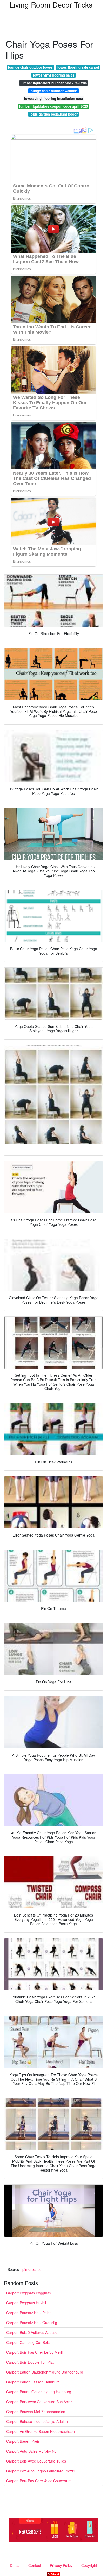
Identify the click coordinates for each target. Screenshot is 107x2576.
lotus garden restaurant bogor (54, 114)
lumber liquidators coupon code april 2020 (53, 106)
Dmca (15, 2565)
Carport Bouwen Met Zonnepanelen (36, 2412)
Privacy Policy (61, 2565)
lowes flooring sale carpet (78, 67)
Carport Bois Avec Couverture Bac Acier (39, 2402)
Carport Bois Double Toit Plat (30, 2362)
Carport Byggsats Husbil (26, 2303)
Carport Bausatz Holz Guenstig (32, 2323)
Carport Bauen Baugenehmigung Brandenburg (45, 2372)
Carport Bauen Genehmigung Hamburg (39, 2392)
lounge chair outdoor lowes (30, 67)
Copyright (89, 2565)
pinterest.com (34, 2269)
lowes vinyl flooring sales (54, 75)
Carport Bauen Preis (23, 2441)
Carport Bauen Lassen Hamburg (33, 2382)
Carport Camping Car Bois (28, 2342)
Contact (35, 2565)
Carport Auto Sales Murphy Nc (31, 2451)
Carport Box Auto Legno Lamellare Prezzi (40, 2471)
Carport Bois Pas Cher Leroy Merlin (35, 2352)
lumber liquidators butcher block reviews (54, 83)
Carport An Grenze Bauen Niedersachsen (41, 2431)
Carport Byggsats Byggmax (29, 2293)
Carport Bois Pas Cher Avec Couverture (39, 2481)
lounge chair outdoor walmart (53, 91)
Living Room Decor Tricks (51, 4)
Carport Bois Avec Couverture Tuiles (36, 2461)
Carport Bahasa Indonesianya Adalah (37, 2421)
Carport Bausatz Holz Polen (29, 2313)
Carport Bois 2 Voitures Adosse (32, 2332)
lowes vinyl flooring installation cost (53, 99)
